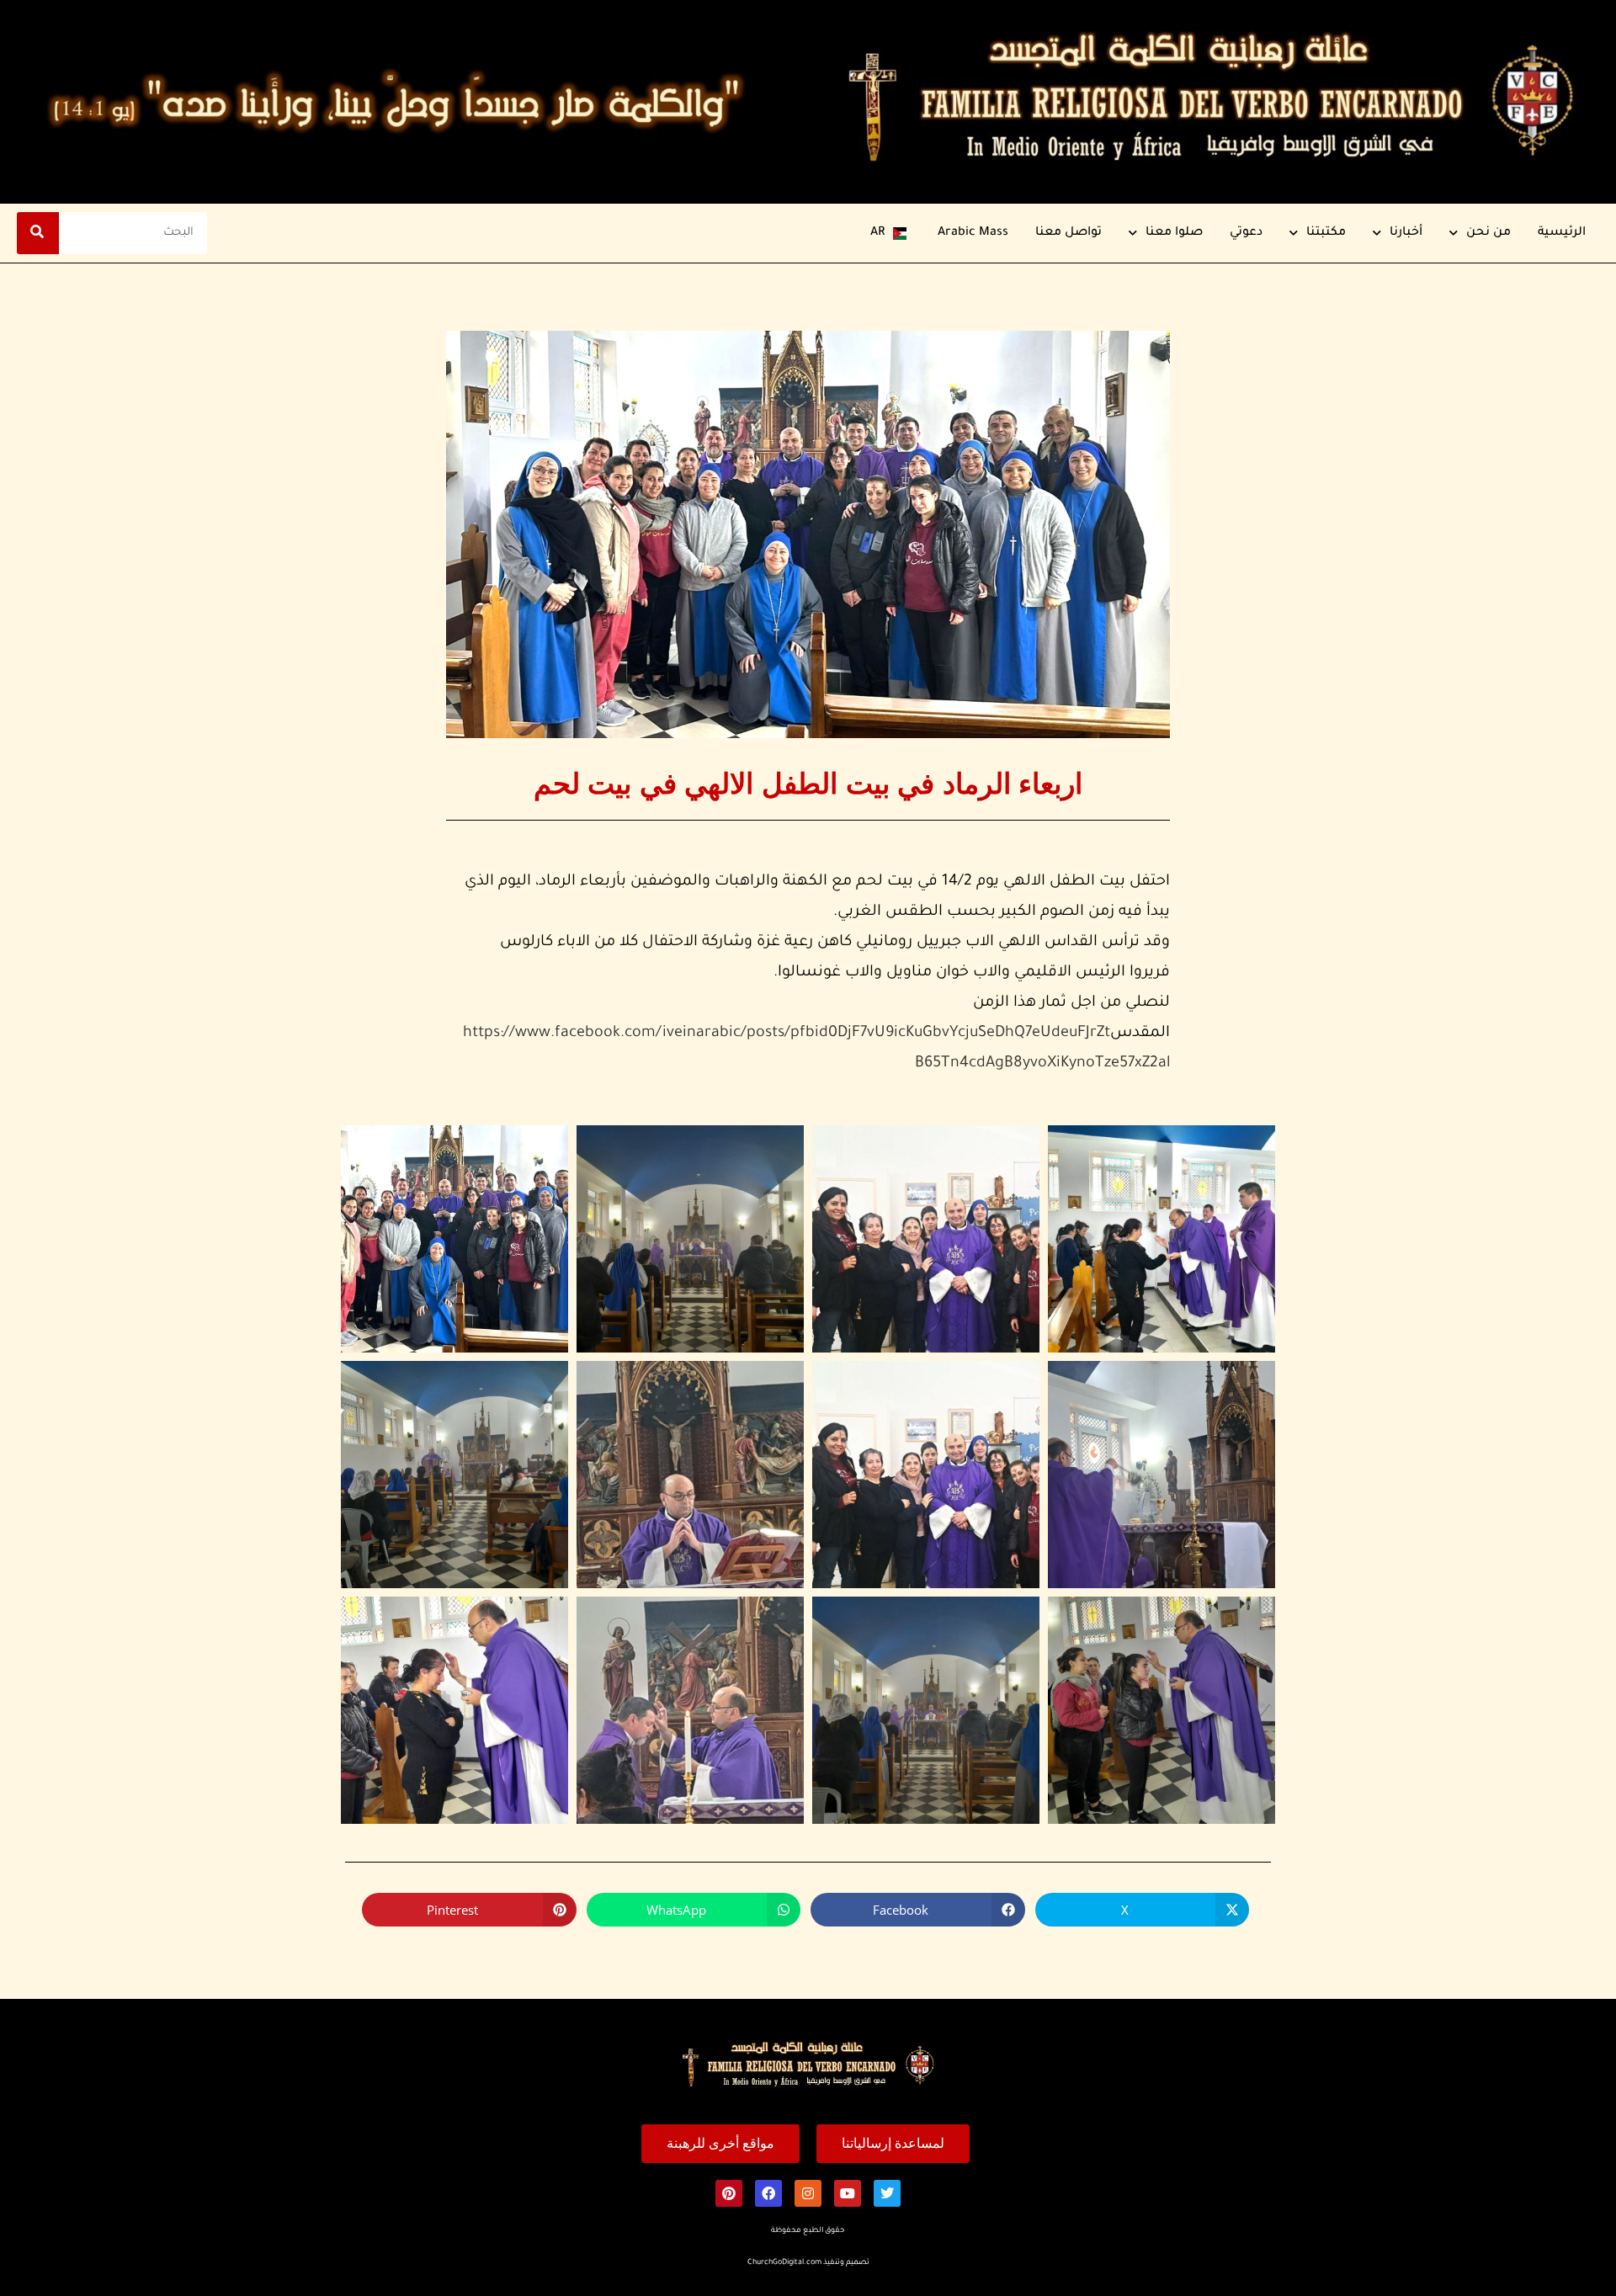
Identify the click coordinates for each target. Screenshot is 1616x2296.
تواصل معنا (1068, 233)
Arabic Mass (973, 233)
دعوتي (1246, 233)
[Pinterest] (729, 2193)
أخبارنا (1406, 233)
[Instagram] (808, 2193)
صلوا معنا (1174, 233)
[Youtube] (848, 2193)
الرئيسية (1562, 233)
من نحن (1488, 233)
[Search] (38, 233)
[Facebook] (768, 2193)
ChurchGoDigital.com (784, 2263)
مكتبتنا (1326, 233)
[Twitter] (887, 2193)
